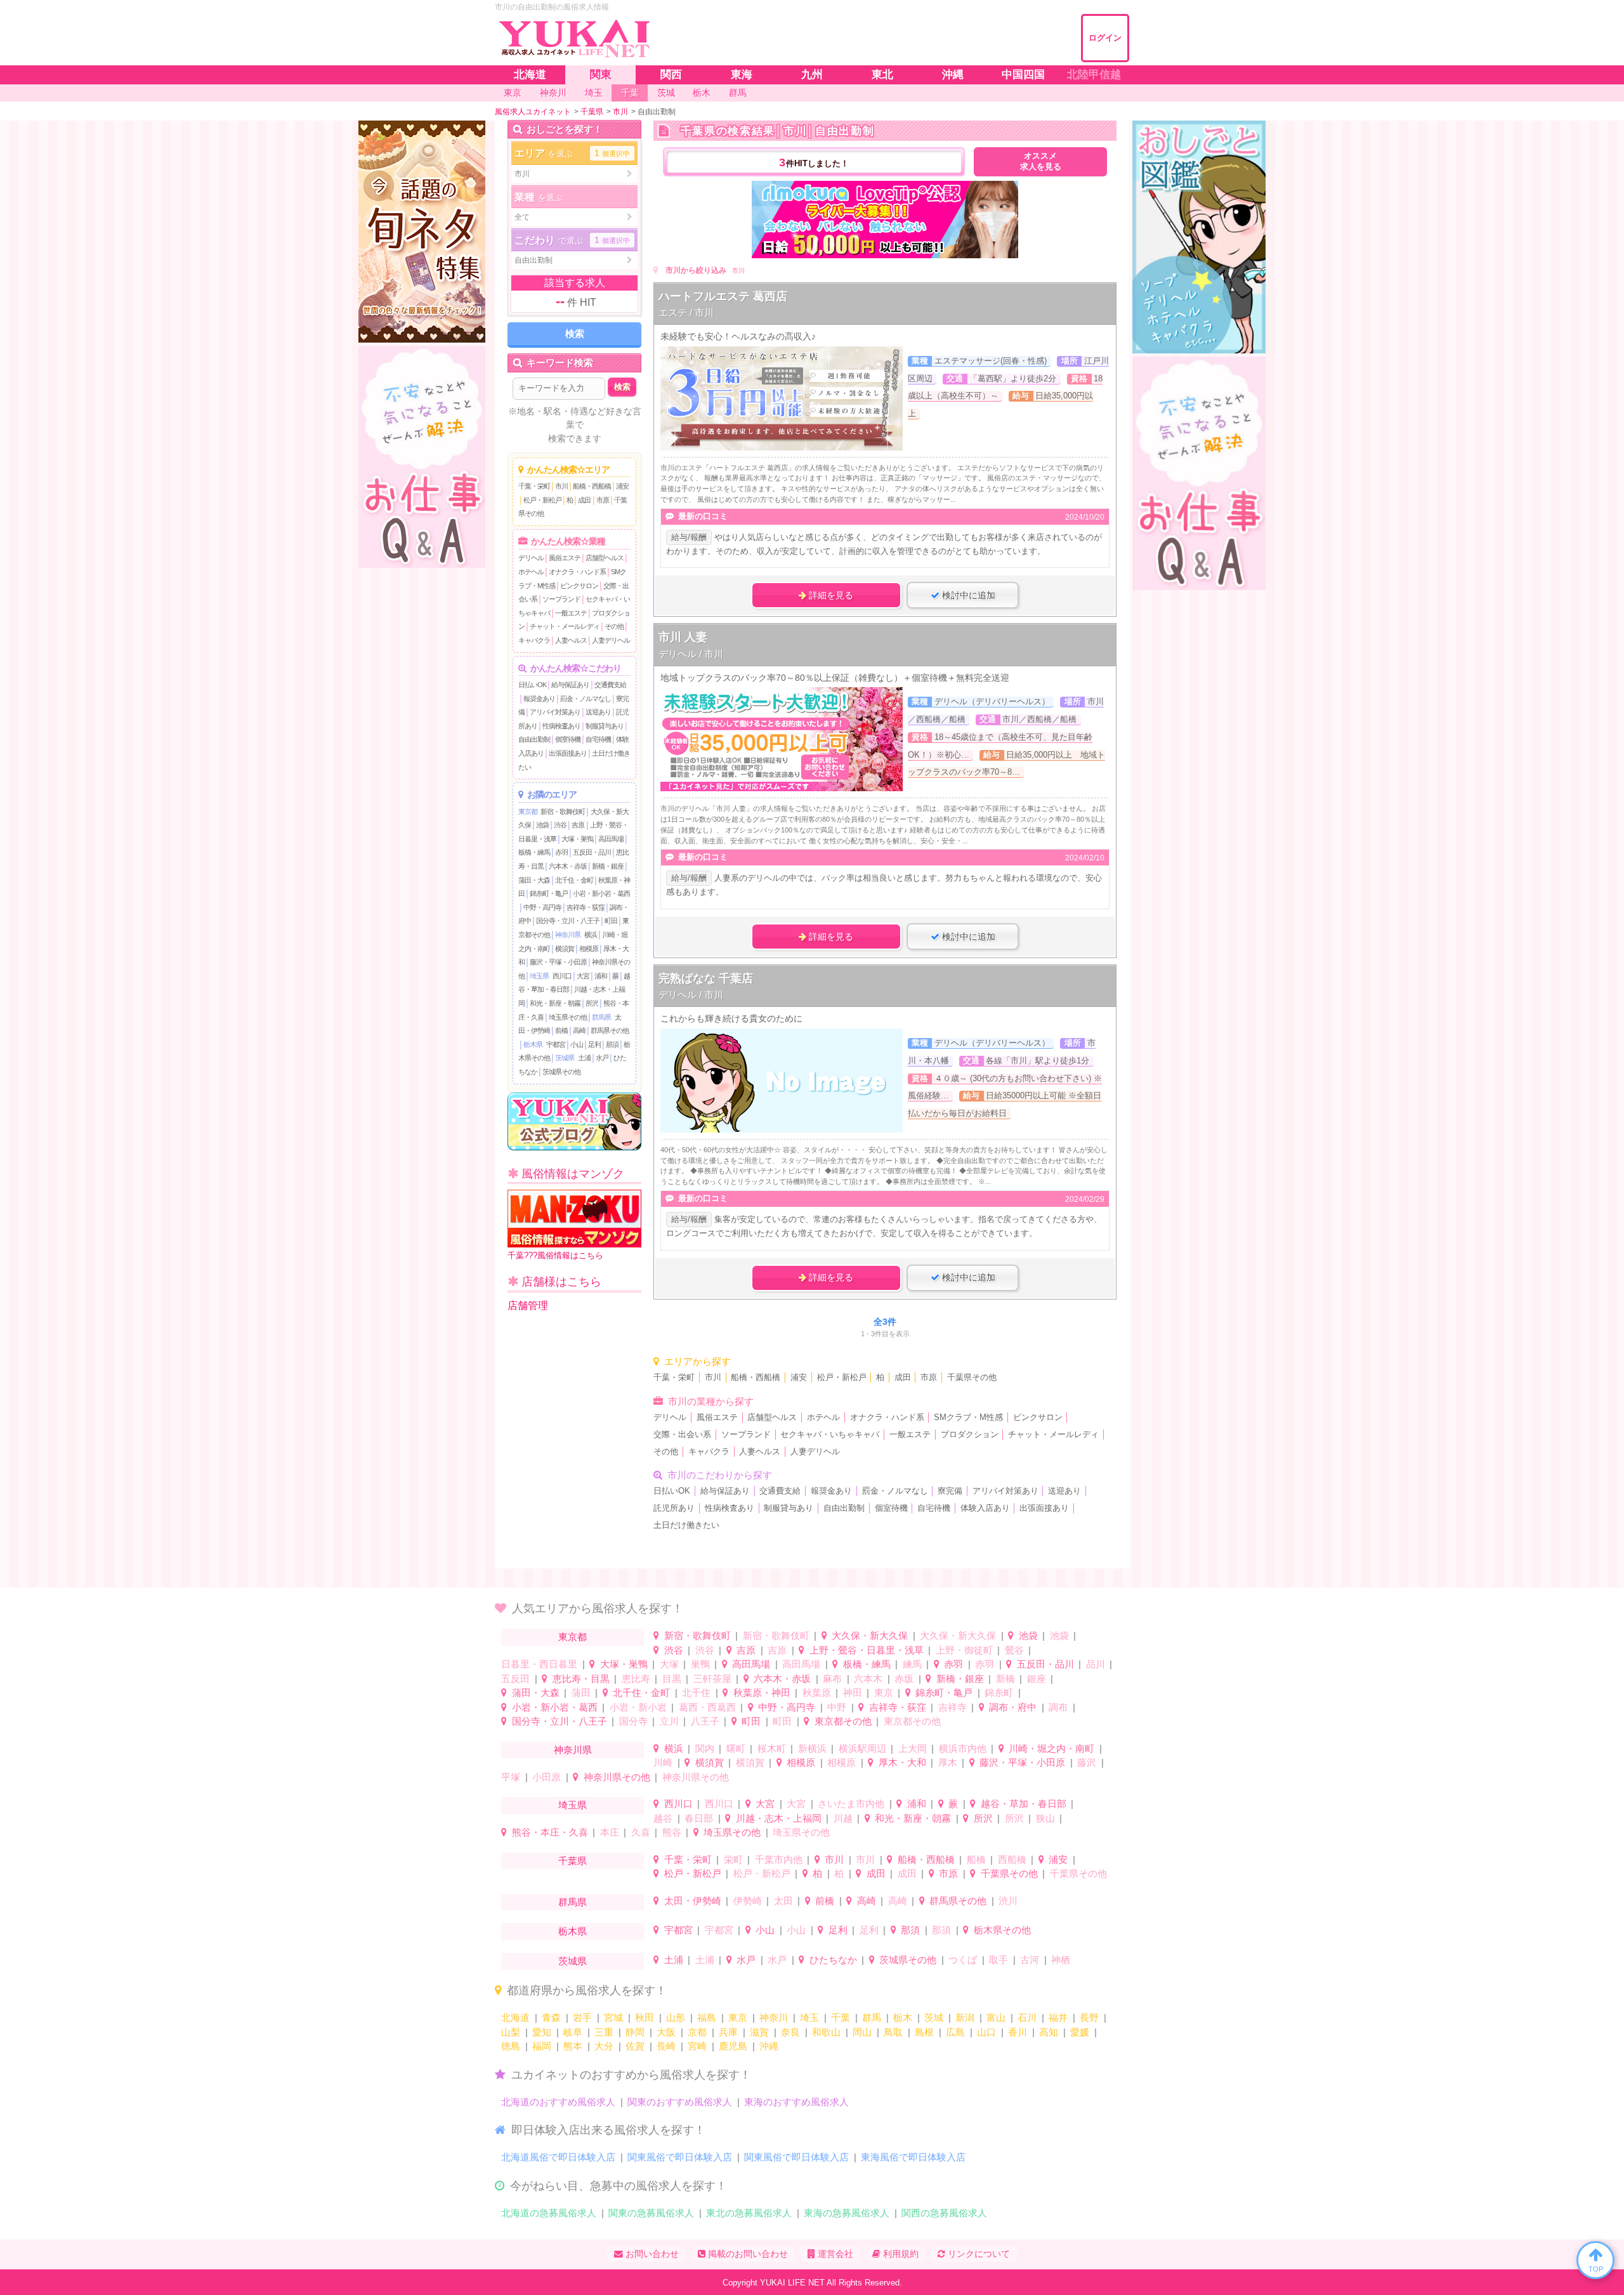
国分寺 (633, 1721)
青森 (551, 2017)
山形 (676, 2017)
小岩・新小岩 (638, 1707)
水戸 (602, 1058)
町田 (611, 921)
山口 (986, 2032)
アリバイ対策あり (555, 712)
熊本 (573, 2046)
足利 (594, 1044)
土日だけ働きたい (686, 1525)
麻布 (832, 1679)
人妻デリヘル (611, 640)
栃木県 (533, 1044)
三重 (604, 2032)
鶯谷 (1014, 1650)
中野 (837, 1707)
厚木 (948, 1762)
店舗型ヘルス (605, 558)
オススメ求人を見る (1041, 161)
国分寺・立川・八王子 (568, 921)
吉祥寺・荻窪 (586, 907)
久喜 (641, 1832)
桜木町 (772, 1748)
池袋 (542, 825)
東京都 (528, 812)
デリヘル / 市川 (691, 654)
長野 (1089, 2017)
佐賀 (635, 2046)
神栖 (1061, 1960)
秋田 (645, 2017)
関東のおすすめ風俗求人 (680, 2102)
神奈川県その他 (617, 1777)
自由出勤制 (534, 739)
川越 (843, 1818)
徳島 (511, 2046)
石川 (1027, 2017)
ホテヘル (531, 572)
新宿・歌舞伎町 (563, 812)
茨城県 (565, 1058)
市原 (603, 500)
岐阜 (573, 2032)
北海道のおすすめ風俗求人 (558, 2102)
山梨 (511, 2032)
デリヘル (531, 558)
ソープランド (561, 599)
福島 (707, 2017)
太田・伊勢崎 (693, 1901)
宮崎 (697, 2046)
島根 (924, 2032)
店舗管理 (528, 1305)
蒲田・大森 (534, 880)
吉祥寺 (953, 1707)
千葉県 (573, 1861)
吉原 (578, 825)
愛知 (542, 2032)
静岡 (635, 2032)
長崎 (666, 2046)
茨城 (934, 2017)
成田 (584, 500)
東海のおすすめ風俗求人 (796, 2102)
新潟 (965, 2017)
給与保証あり (570, 685)
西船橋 (1012, 1859)
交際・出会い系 (682, 1435)
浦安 (622, 486)
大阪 (666, 2032)
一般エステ (571, 613)
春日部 (699, 1818)
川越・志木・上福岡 (779, 1818)
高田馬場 (611, 839)
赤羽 (561, 852)
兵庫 (728, 2032)
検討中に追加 (967, 595)
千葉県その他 (972, 1378)
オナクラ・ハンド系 (577, 572)
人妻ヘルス (571, 640)
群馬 (872, 2017)
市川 (561, 486)
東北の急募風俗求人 (749, 2213)
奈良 (790, 2032)
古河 (1030, 1960)
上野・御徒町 (964, 1650)
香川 (1018, 2032)
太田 (783, 1901)
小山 (577, 1044)
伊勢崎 (748, 1901)
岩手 (582, 2017)
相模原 (589, 949)
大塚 (669, 1664)
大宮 (583, 976)
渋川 (1008, 1901)
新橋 (1005, 1679)
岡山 (862, 2032)
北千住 (696, 1693)
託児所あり (674, 1508)
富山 (996, 2017)
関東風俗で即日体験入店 (680, 2157)
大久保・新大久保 (870, 1635)
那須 (612, 1044)
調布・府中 (1013, 1707)
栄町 (733, 1859)
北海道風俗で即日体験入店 (558, 2157)
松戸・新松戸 (542, 500)
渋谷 (560, 825)
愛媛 (1080, 2032)
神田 (853, 1693)
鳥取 (893, 2032)
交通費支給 (610, 685)
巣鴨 (700, 1664)
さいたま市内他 (851, 1804)
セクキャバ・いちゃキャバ (830, 1435)
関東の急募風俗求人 (651, 2213)
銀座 (1037, 1679)
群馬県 (601, 1017)
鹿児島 (733, 2046)
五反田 (515, 1679)
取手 (999, 1960)
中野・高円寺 (542, 907)
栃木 (903, 2017)
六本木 (868, 1679)
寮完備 (950, 1491)
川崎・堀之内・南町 (1051, 1748)
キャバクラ (534, 640)
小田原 (547, 1777)
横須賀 (565, 949)
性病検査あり (561, 726)
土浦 (584, 1058)
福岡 (542, 2046)
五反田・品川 (592, 852)
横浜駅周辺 (862, 1748)
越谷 (663, 1818)
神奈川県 (568, 935)
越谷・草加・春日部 (1024, 1804)
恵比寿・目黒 (581, 1679)
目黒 (672, 1679)
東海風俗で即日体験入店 (913, 2157)
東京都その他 (843, 1721)
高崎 (579, 1030)
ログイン (1105, 38)
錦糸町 (999, 1693)
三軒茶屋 (712, 1679)
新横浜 (812, 1748)
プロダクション (970, 1435)
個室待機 (568, 739)
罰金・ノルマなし (586, 699)
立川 (669, 1721)
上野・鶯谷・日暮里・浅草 (867, 1650)
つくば (963, 1960)
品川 (1096, 1664)
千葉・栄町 (534, 486)
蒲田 (581, 1693)
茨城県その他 (561, 1072)
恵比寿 (636, 1679)
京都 (697, 2032)
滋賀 (759, 2032)
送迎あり (598, 712)
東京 (884, 1693)
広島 (955, 2032)
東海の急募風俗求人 (847, 2213)
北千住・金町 (574, 880)
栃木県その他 (1002, 1930)
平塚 (511, 1777)
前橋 (561, 1030)
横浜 (591, 935)
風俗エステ (565, 558)
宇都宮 (556, 1044)
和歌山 (826, 2032)
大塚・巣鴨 (577, 839)
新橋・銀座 (608, 866)
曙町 (736, 1748)
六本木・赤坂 (568, 866)
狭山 (1045, 1818)
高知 (1049, 2032)
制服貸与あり (605, 726)
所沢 (592, 1003)
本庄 (610, 1832)
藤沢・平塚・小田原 (558, 962)
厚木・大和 (902, 1762)
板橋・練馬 (534, 852)
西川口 (562, 976)
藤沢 (1087, 1762)
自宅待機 (598, 739)
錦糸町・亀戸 (549, 893)
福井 (1058, 2017)
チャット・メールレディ (565, 626)
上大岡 (913, 1748)
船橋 (976, 1859)
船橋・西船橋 (592, 486)
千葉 (841, 2017)
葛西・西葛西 (707, 1707)
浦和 (601, 976)
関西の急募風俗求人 (944, 2213)
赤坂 (904, 1679)
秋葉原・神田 (762, 1693)
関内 (705, 1748)
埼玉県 (539, 976)
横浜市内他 (963, 1748)
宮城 (613, 2017)
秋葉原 (817, 1693)
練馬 (912, 1664)
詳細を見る (830, 595)
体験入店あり (985, 1508)
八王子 (705, 1721)
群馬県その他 (610, 1030)
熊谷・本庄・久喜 (550, 1832)
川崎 (663, 1762)
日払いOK (532, 685)
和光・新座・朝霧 (555, 1003)
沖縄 (769, 2046)
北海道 (515, 2017)
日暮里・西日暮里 (539, 1664)
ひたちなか (833, 1960)
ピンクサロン (579, 586)
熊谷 (672, 1832)
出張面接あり (568, 753)
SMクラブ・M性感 (968, 1417)
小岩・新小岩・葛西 (601, 893)
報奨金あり (539, 699)
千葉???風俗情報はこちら (555, 1255)
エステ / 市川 (686, 312)
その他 (614, 626)
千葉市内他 (779, 1859)
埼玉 (809, 2017)
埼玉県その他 (568, 1017)
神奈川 (774, 2017)
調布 (1058, 1707)
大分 (604, 2046)
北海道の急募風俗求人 (549, 2213)
